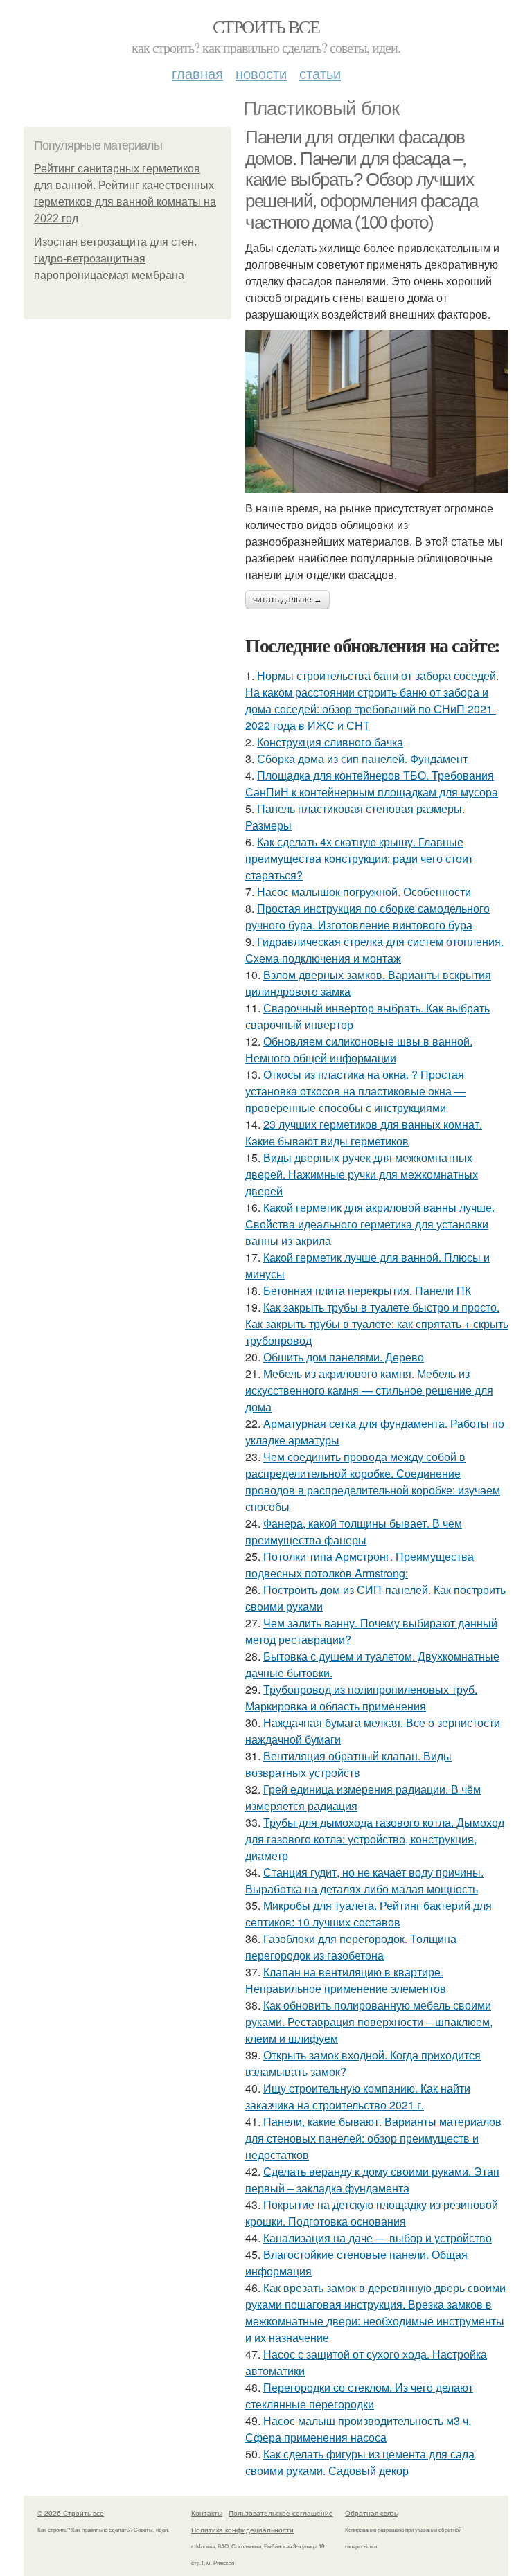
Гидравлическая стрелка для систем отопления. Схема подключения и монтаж (374, 950)
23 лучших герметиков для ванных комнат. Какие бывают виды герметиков (364, 1133)
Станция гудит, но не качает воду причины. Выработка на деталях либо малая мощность (364, 1880)
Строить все (266, 26)
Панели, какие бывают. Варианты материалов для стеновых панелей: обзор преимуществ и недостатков (373, 2138)
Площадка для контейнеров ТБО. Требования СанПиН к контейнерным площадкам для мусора (372, 784)
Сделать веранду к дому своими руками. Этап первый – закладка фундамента (372, 2180)
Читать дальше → (287, 600)
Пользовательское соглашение (281, 2513)
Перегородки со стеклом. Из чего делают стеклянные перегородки (359, 2396)
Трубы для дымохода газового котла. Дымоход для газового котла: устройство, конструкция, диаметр (375, 1839)
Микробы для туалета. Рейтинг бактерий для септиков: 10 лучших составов (369, 1914)
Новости (261, 73)
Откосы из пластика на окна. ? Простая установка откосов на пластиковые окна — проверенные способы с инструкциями (355, 1091)
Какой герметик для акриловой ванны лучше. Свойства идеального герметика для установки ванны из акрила (370, 1224)
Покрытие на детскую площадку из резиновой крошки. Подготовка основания (372, 2213)
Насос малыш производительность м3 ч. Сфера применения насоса (358, 2429)
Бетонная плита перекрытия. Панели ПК (367, 1290)
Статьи (320, 73)
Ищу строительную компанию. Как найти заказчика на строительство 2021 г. (358, 2096)
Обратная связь (371, 2513)
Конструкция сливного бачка (330, 742)
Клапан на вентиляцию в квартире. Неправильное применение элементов (346, 1980)
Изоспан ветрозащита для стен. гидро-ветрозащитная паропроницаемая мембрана (115, 259)
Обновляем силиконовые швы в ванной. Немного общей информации (359, 1049)
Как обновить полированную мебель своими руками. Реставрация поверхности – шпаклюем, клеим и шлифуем (369, 2022)
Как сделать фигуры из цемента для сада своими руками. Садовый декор (360, 2462)
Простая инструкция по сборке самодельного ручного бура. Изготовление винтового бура (367, 916)
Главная (197, 73)
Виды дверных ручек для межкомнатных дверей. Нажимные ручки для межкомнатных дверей (362, 1174)
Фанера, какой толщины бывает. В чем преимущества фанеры (354, 1531)
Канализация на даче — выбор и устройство (378, 2238)
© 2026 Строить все (71, 2513)
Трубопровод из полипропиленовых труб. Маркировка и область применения (361, 1698)
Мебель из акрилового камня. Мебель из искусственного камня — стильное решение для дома (369, 1390)
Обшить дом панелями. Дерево (344, 1357)
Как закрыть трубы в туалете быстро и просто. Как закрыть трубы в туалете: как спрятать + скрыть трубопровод (377, 1324)
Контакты (207, 2513)
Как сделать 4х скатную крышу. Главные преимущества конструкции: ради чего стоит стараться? (359, 858)
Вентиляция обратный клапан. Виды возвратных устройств (348, 1764)
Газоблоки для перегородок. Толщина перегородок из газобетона (351, 1947)
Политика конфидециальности (242, 2530)
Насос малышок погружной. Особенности (364, 892)
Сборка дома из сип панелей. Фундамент (362, 759)
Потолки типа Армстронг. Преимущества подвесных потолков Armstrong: (360, 1565)
